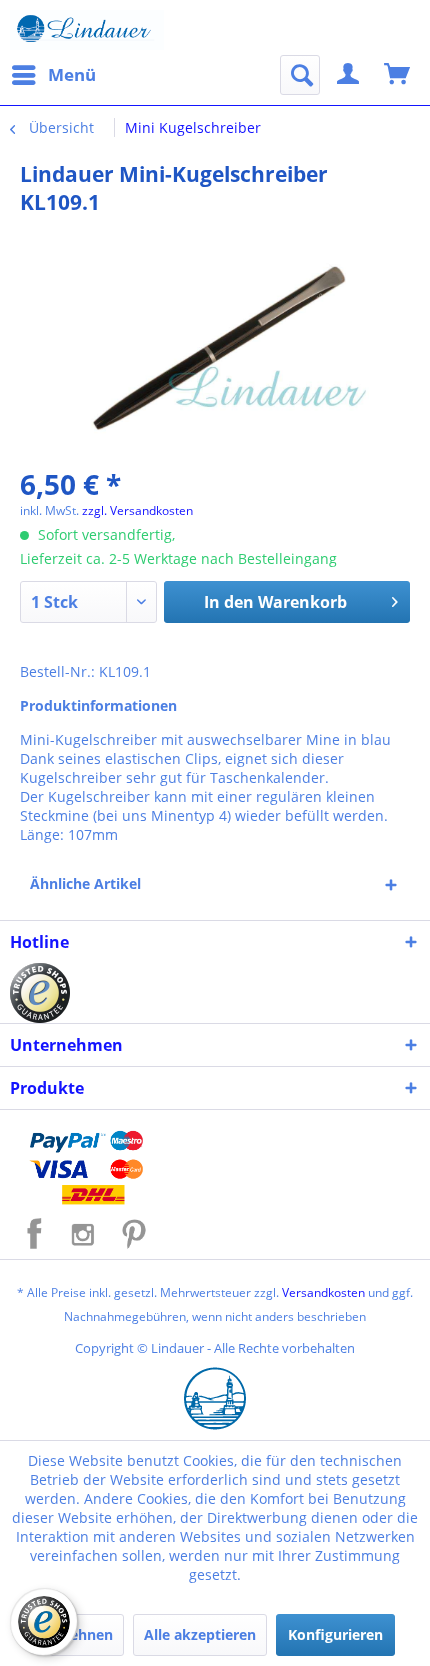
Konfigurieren (335, 1634)
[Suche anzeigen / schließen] (300, 75)
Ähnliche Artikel (85, 883)
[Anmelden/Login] (349, 75)
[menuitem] (53, 75)
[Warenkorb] (398, 75)
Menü (72, 74)
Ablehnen (80, 1634)
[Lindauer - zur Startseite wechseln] (87, 30)
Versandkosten (323, 1292)
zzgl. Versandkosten (137, 510)
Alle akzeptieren (200, 1634)
